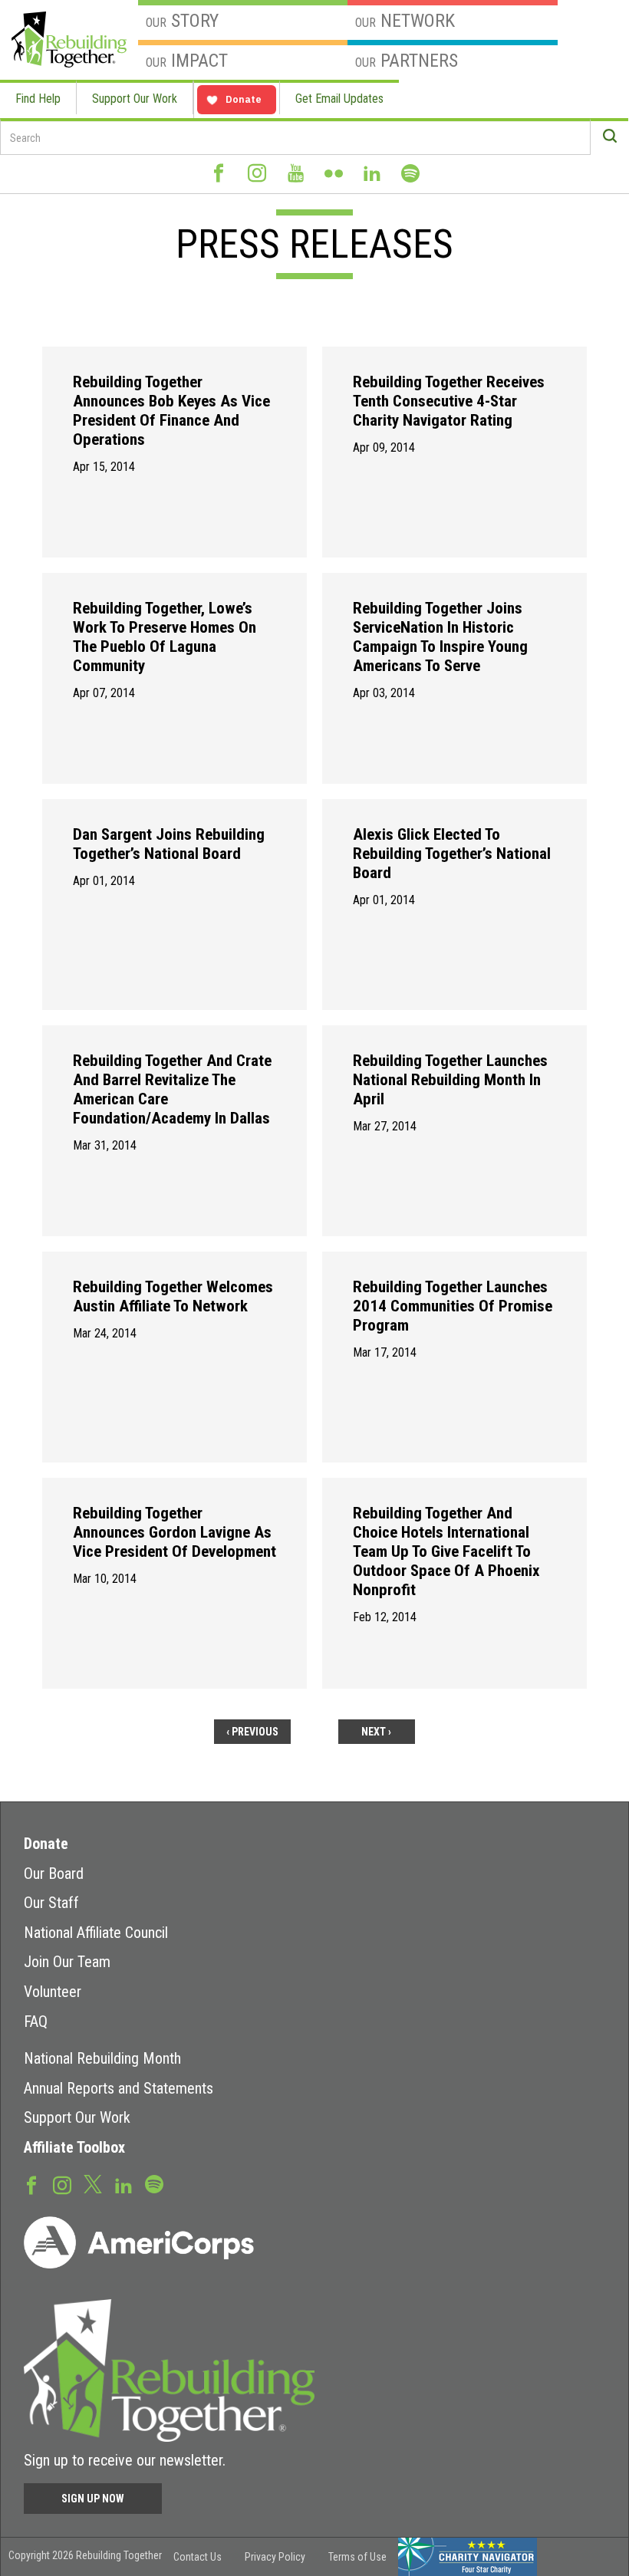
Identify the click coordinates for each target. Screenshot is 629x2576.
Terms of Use (357, 2557)
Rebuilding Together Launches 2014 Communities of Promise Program (453, 1306)
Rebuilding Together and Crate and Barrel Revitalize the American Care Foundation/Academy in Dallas (172, 1089)
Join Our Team (67, 1962)
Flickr (334, 179)
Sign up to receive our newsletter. (125, 2460)
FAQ (36, 2022)
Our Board (54, 1874)
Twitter (93, 2183)
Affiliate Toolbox (74, 2147)
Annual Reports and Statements (119, 2088)
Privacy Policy (275, 2557)
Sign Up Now (93, 2499)
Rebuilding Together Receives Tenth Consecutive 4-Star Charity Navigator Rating (449, 401)
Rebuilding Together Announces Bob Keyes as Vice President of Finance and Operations (171, 411)
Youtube (295, 179)
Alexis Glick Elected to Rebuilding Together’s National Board (452, 854)
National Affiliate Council (96, 1933)
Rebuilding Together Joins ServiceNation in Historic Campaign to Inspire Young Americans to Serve (440, 637)
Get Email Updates (339, 99)
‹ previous (252, 1732)
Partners (407, 61)
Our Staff (51, 1903)
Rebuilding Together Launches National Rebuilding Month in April (450, 1080)
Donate (46, 1844)
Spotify (410, 180)
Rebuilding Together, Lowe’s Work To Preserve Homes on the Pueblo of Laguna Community (165, 637)
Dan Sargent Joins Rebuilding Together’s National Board (169, 844)
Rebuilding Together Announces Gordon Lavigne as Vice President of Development (175, 1532)
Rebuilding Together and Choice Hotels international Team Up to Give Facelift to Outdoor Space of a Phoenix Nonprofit (446, 1551)
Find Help (38, 99)
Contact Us (198, 2557)
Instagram (257, 179)
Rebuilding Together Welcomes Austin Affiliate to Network (173, 1296)
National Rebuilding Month (102, 2058)
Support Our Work (135, 99)
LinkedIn (372, 179)
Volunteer (53, 1992)
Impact (187, 61)
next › (376, 1732)
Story (182, 21)
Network (405, 21)
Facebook (219, 179)
